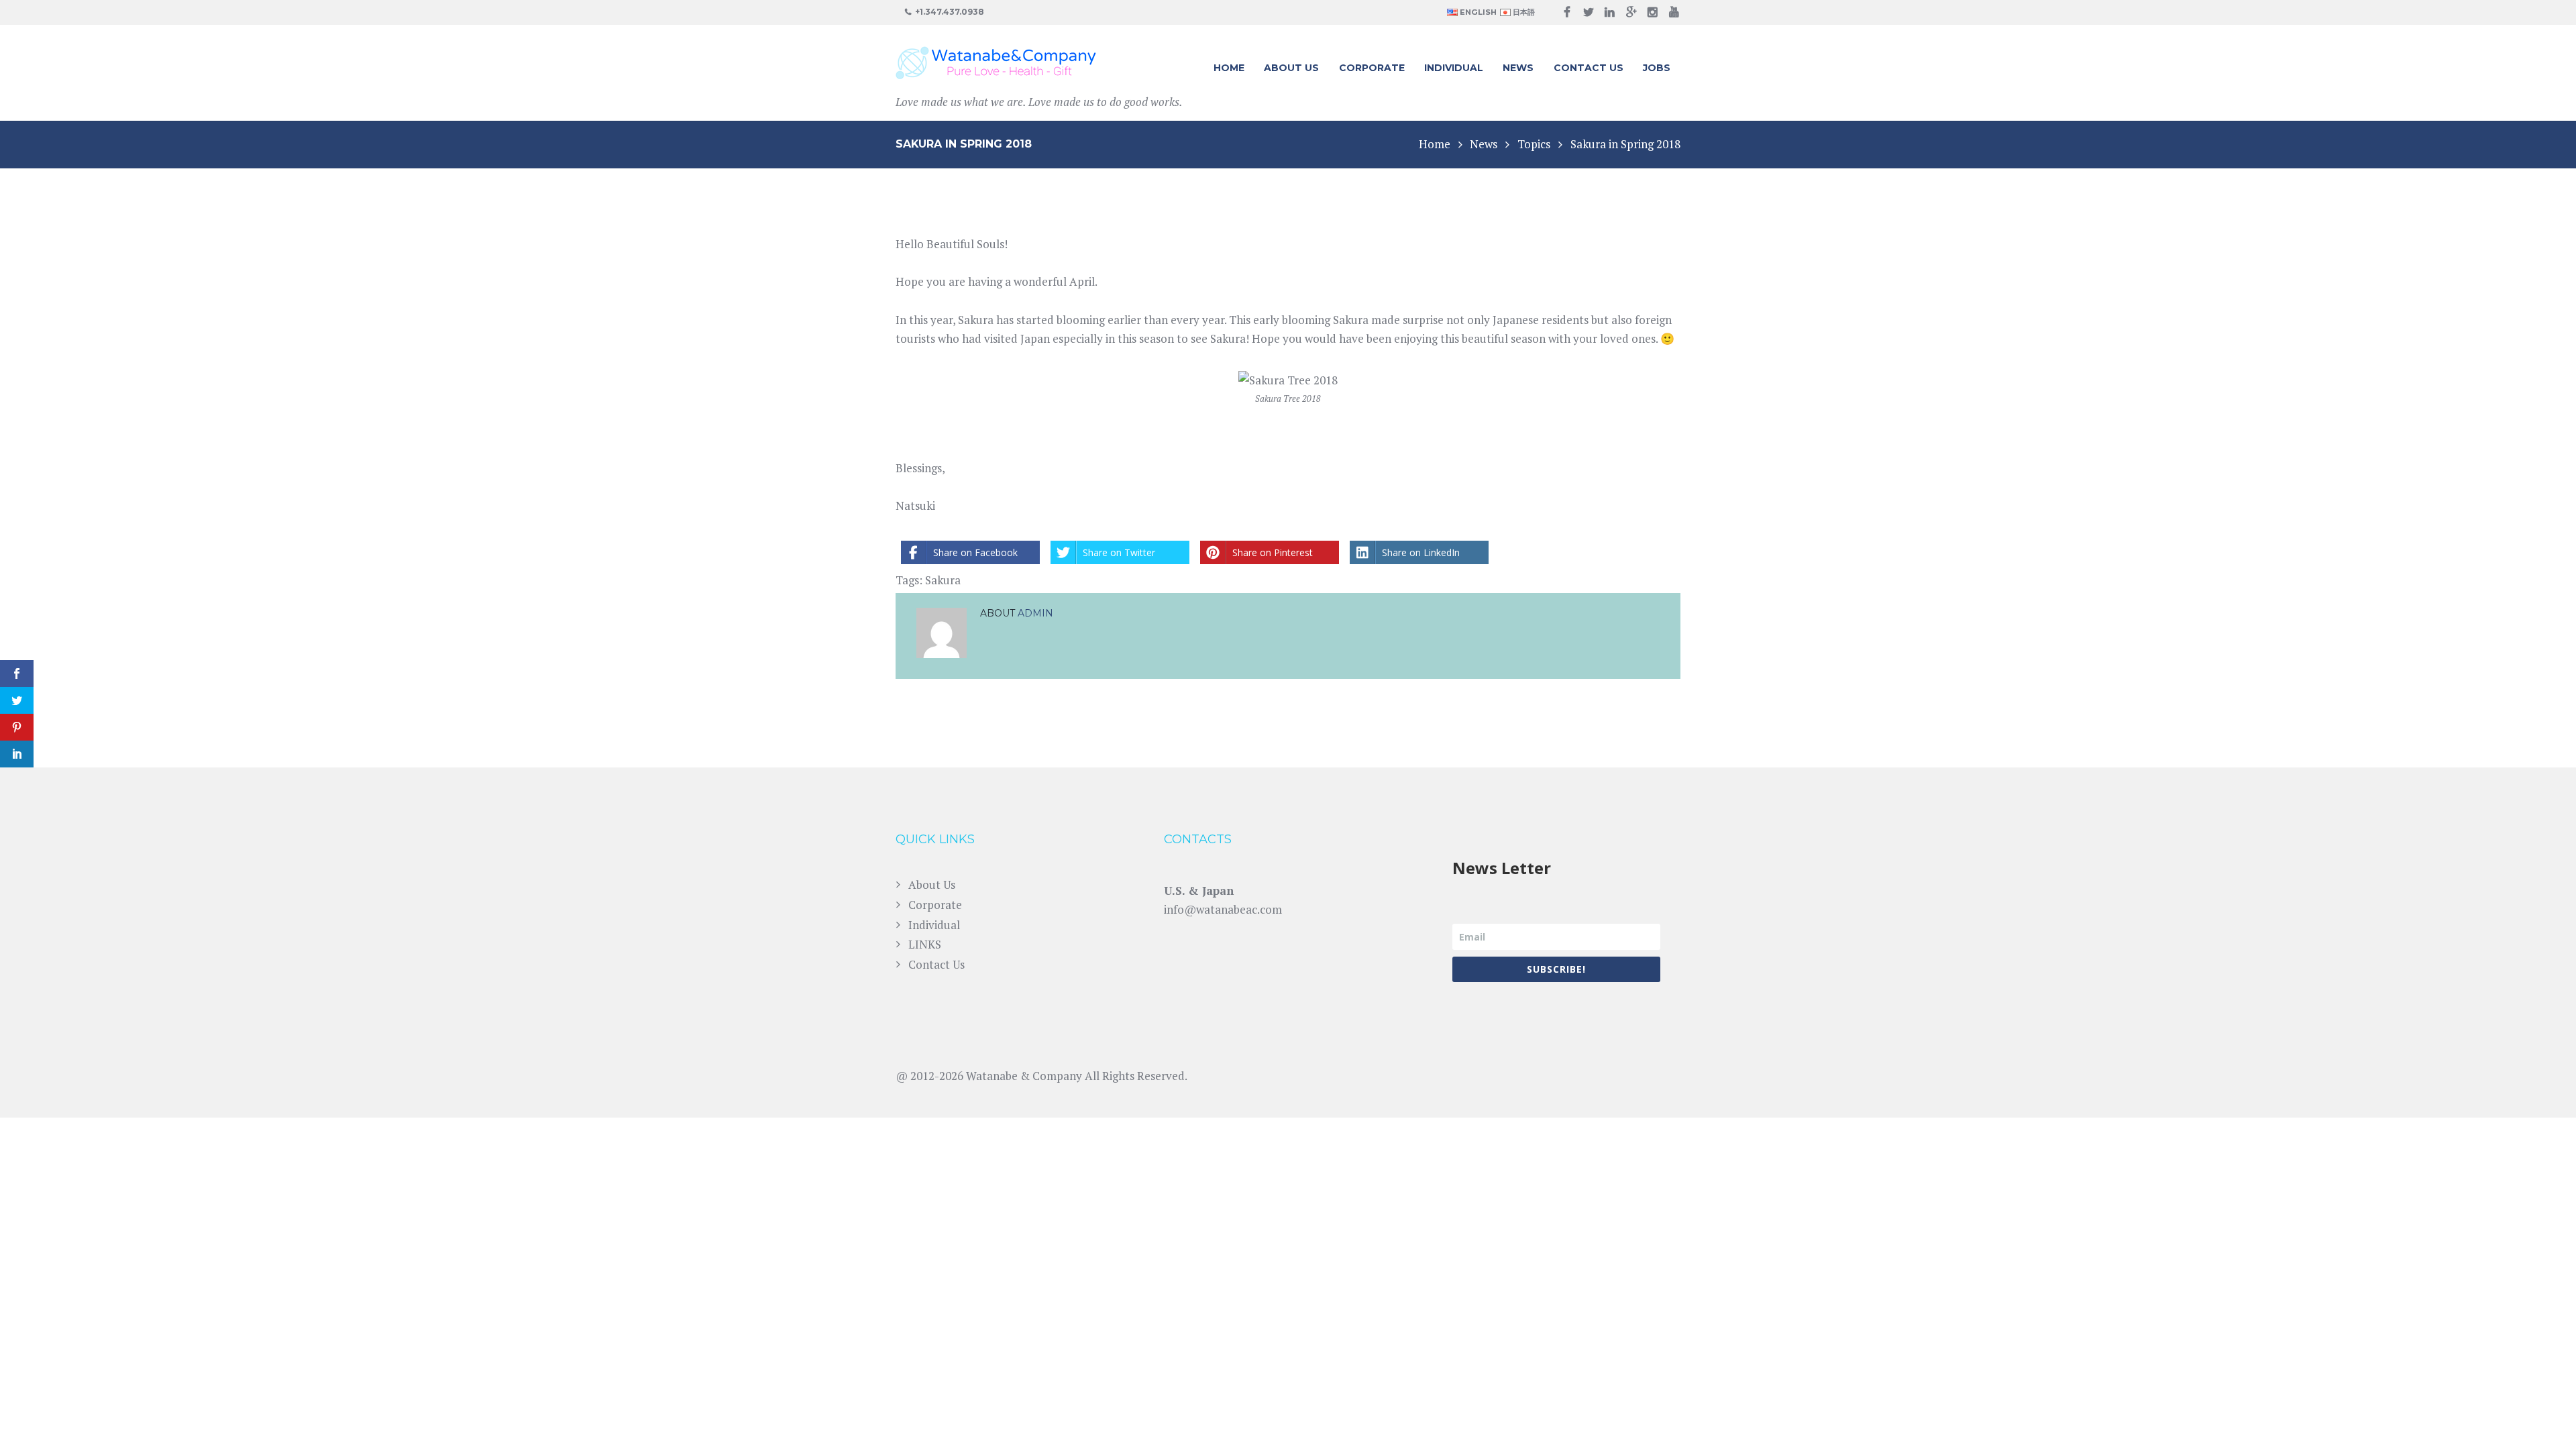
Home (1229, 68)
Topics (1534, 144)
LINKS (925, 944)
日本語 (1523, 12)
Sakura (943, 580)
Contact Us (1589, 68)
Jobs (1657, 68)
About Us (1291, 68)
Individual (1454, 68)
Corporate (1372, 68)
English (1477, 12)
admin (1035, 613)
